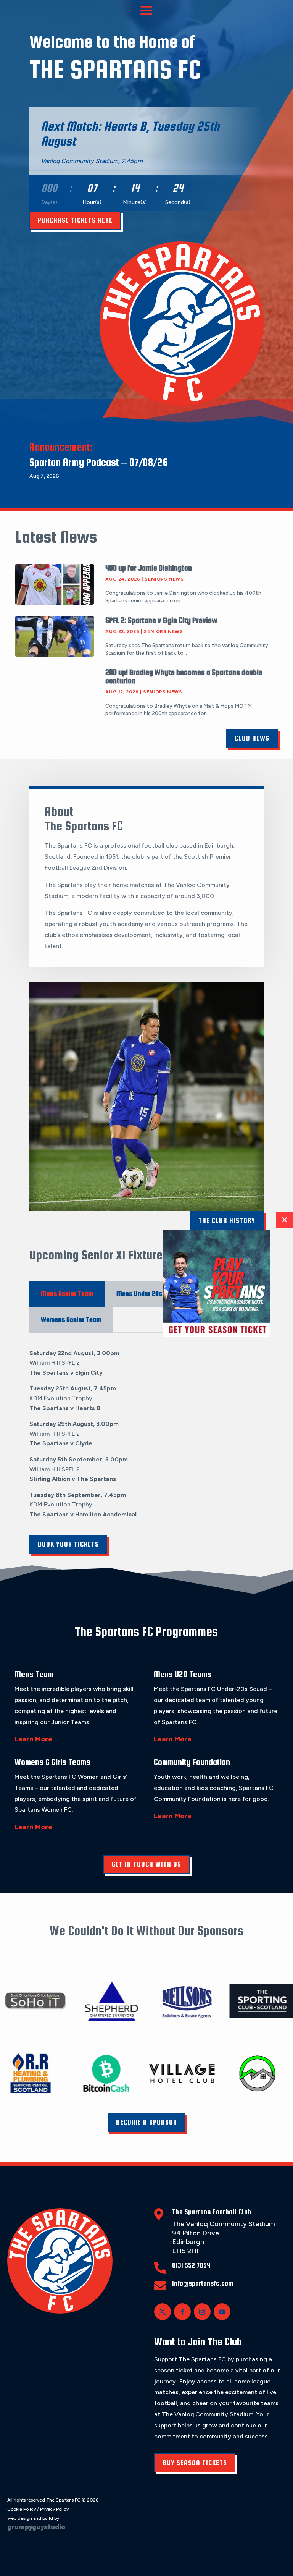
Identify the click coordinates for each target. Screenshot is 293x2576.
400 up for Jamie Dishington (149, 568)
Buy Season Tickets (195, 2463)
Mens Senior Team (67, 1294)
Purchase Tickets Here (75, 220)
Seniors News (164, 579)
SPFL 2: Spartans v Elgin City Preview (161, 620)
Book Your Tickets (68, 1544)
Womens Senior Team (71, 1320)
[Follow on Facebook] (182, 2312)
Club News (252, 738)
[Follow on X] (163, 2312)
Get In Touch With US (146, 1864)
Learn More (33, 1739)
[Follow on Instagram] (202, 2312)
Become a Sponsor (146, 2122)
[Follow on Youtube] (222, 2312)
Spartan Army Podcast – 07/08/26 (99, 462)
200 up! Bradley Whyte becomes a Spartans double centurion (184, 676)
